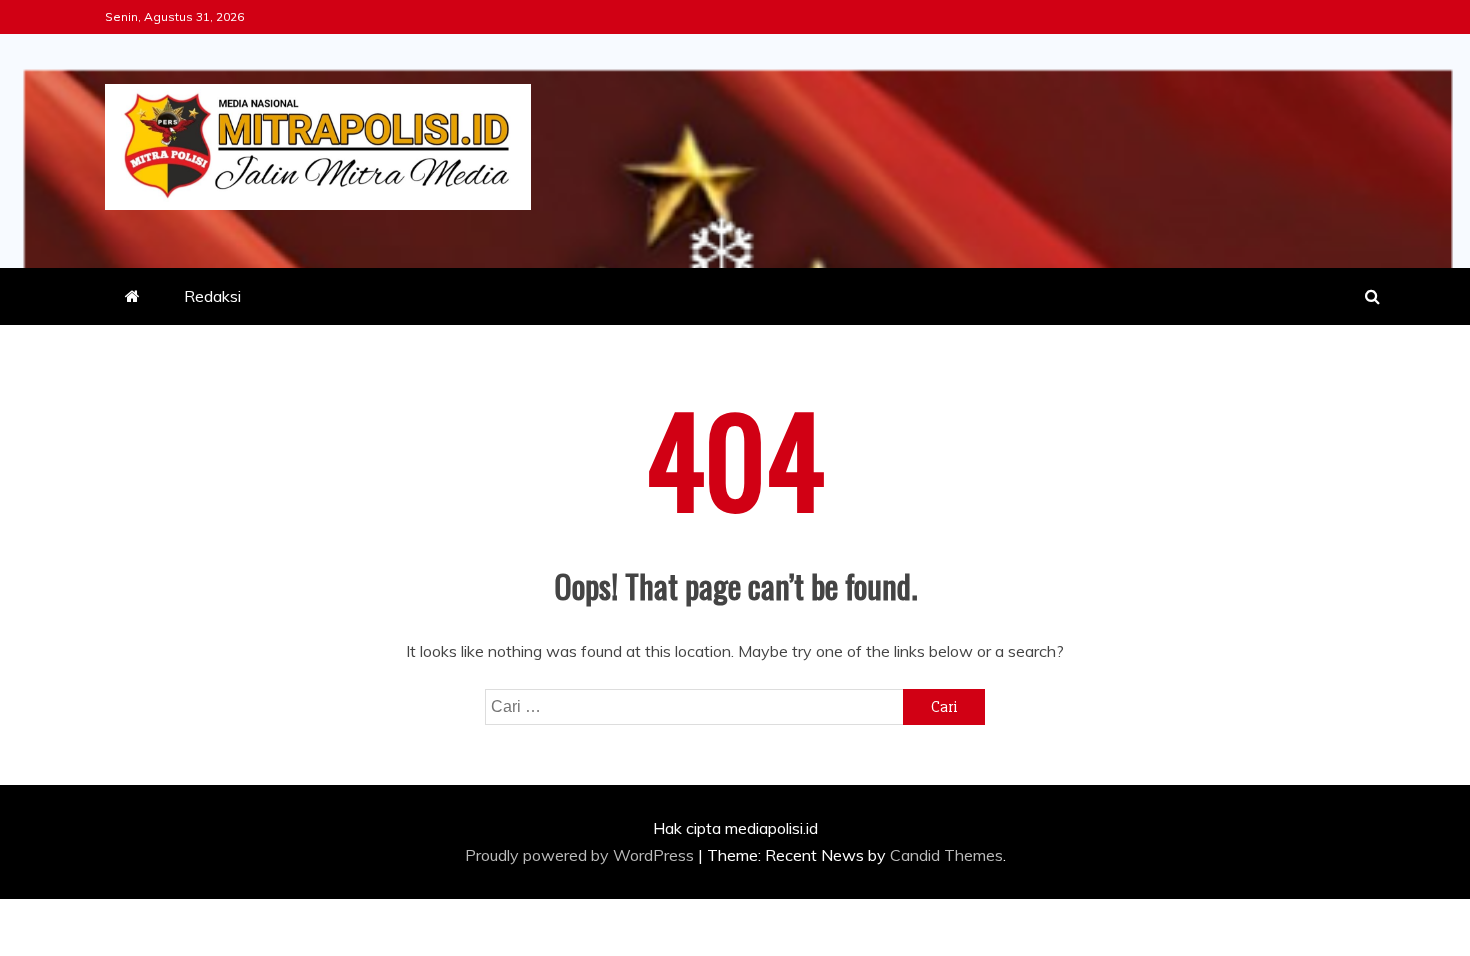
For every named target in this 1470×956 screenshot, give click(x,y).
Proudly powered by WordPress (581, 855)
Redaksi (212, 296)
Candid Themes (946, 855)
